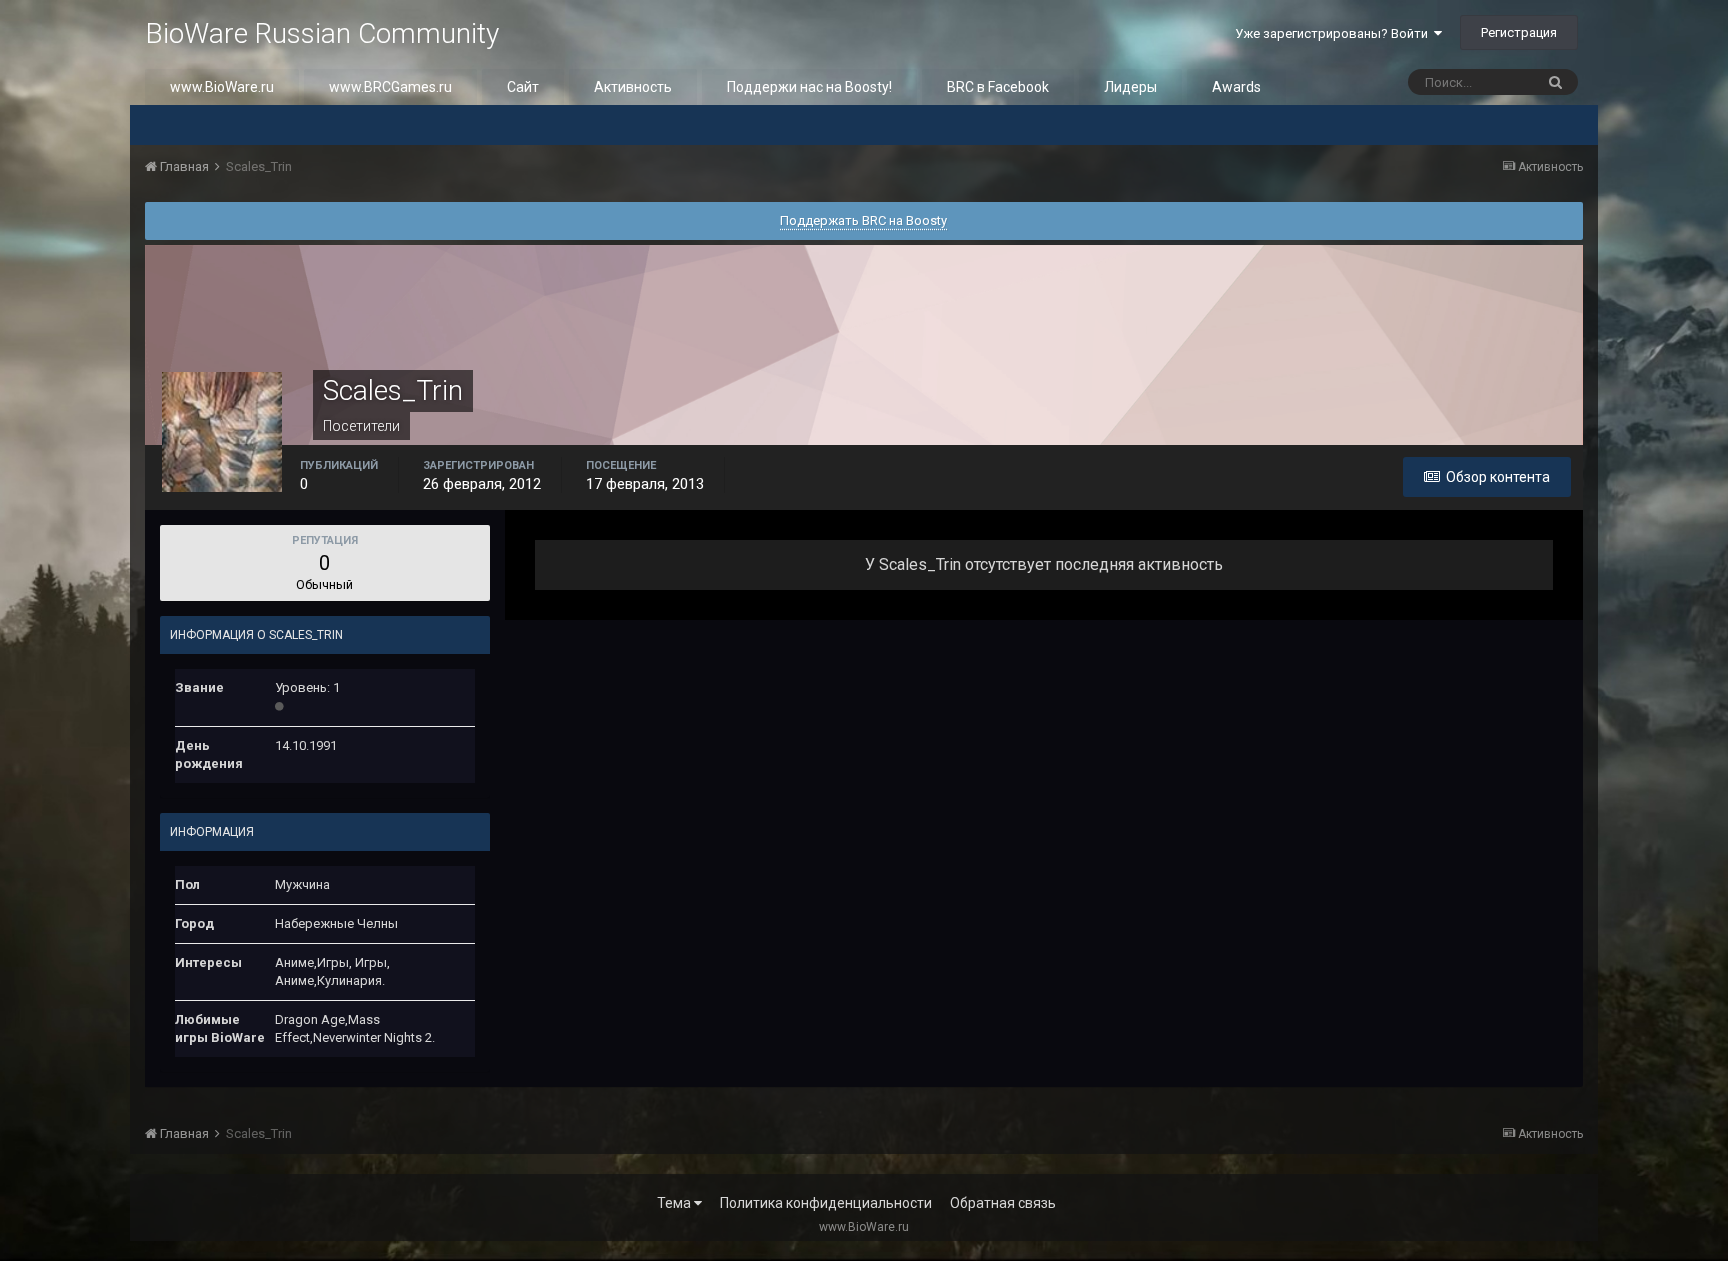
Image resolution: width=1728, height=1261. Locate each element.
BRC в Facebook (998, 87)
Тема (675, 1203)
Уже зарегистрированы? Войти (1334, 33)
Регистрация (1519, 32)
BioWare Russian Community (322, 33)
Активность (633, 87)
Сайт (523, 87)
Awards (1236, 87)
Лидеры (1130, 87)
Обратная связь (1003, 1203)
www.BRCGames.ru (390, 87)
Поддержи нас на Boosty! (809, 87)
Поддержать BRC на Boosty (863, 220)
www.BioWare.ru (222, 87)
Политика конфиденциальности (826, 1203)
